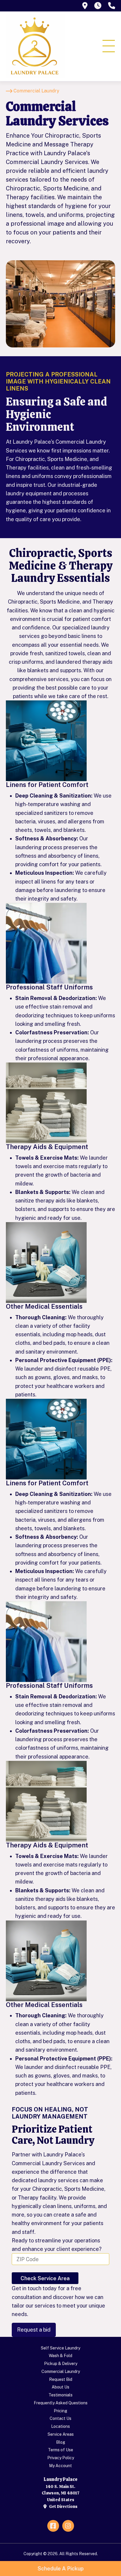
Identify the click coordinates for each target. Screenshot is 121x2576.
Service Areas (61, 2434)
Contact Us (60, 2418)
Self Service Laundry (60, 2348)
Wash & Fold (60, 2356)
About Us (60, 2387)
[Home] (35, 46)
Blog (61, 2442)
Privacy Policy (61, 2458)
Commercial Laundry (61, 2371)
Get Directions (63, 2506)
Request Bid (61, 2379)
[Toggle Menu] (109, 46)
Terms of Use (60, 2450)
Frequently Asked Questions (61, 2403)
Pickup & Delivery (61, 2364)
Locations (60, 2426)
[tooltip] (85, 6)
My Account (60, 2466)
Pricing (60, 2411)
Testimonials (60, 2395)
